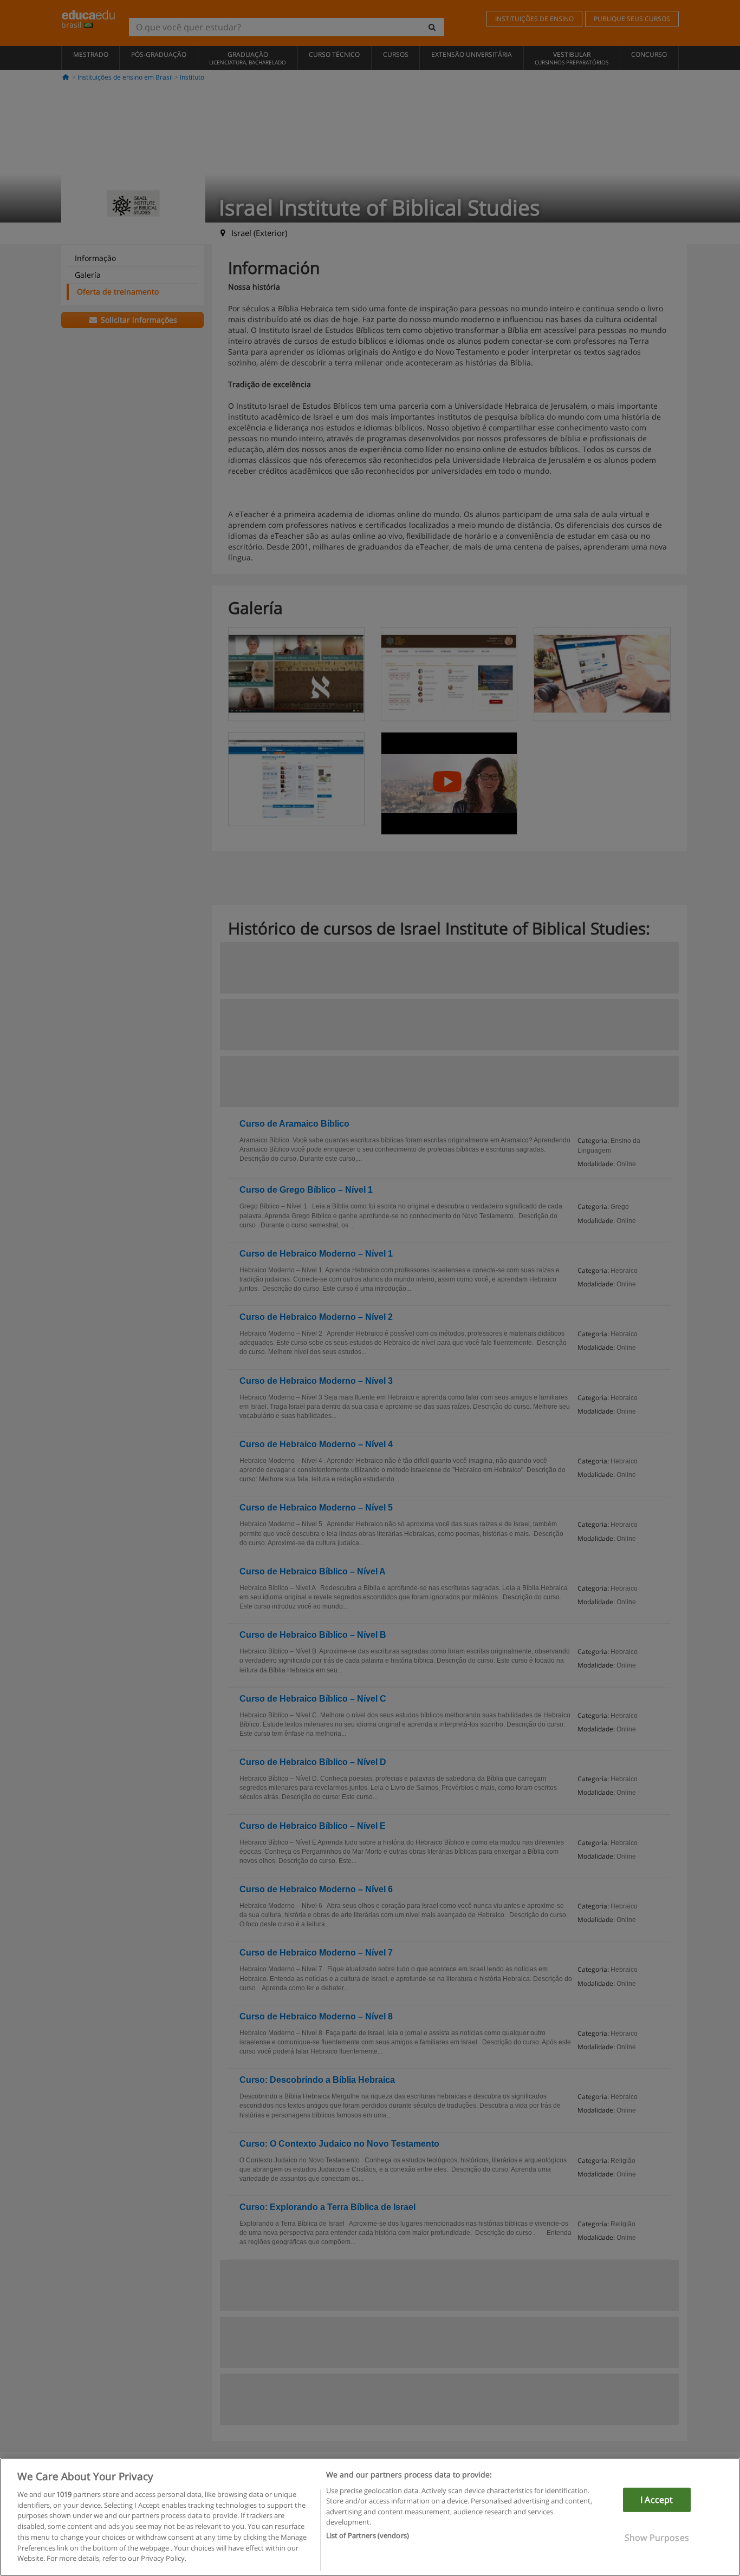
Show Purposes (657, 2538)
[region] (370, 2517)
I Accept (657, 2500)
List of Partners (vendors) (368, 2535)
